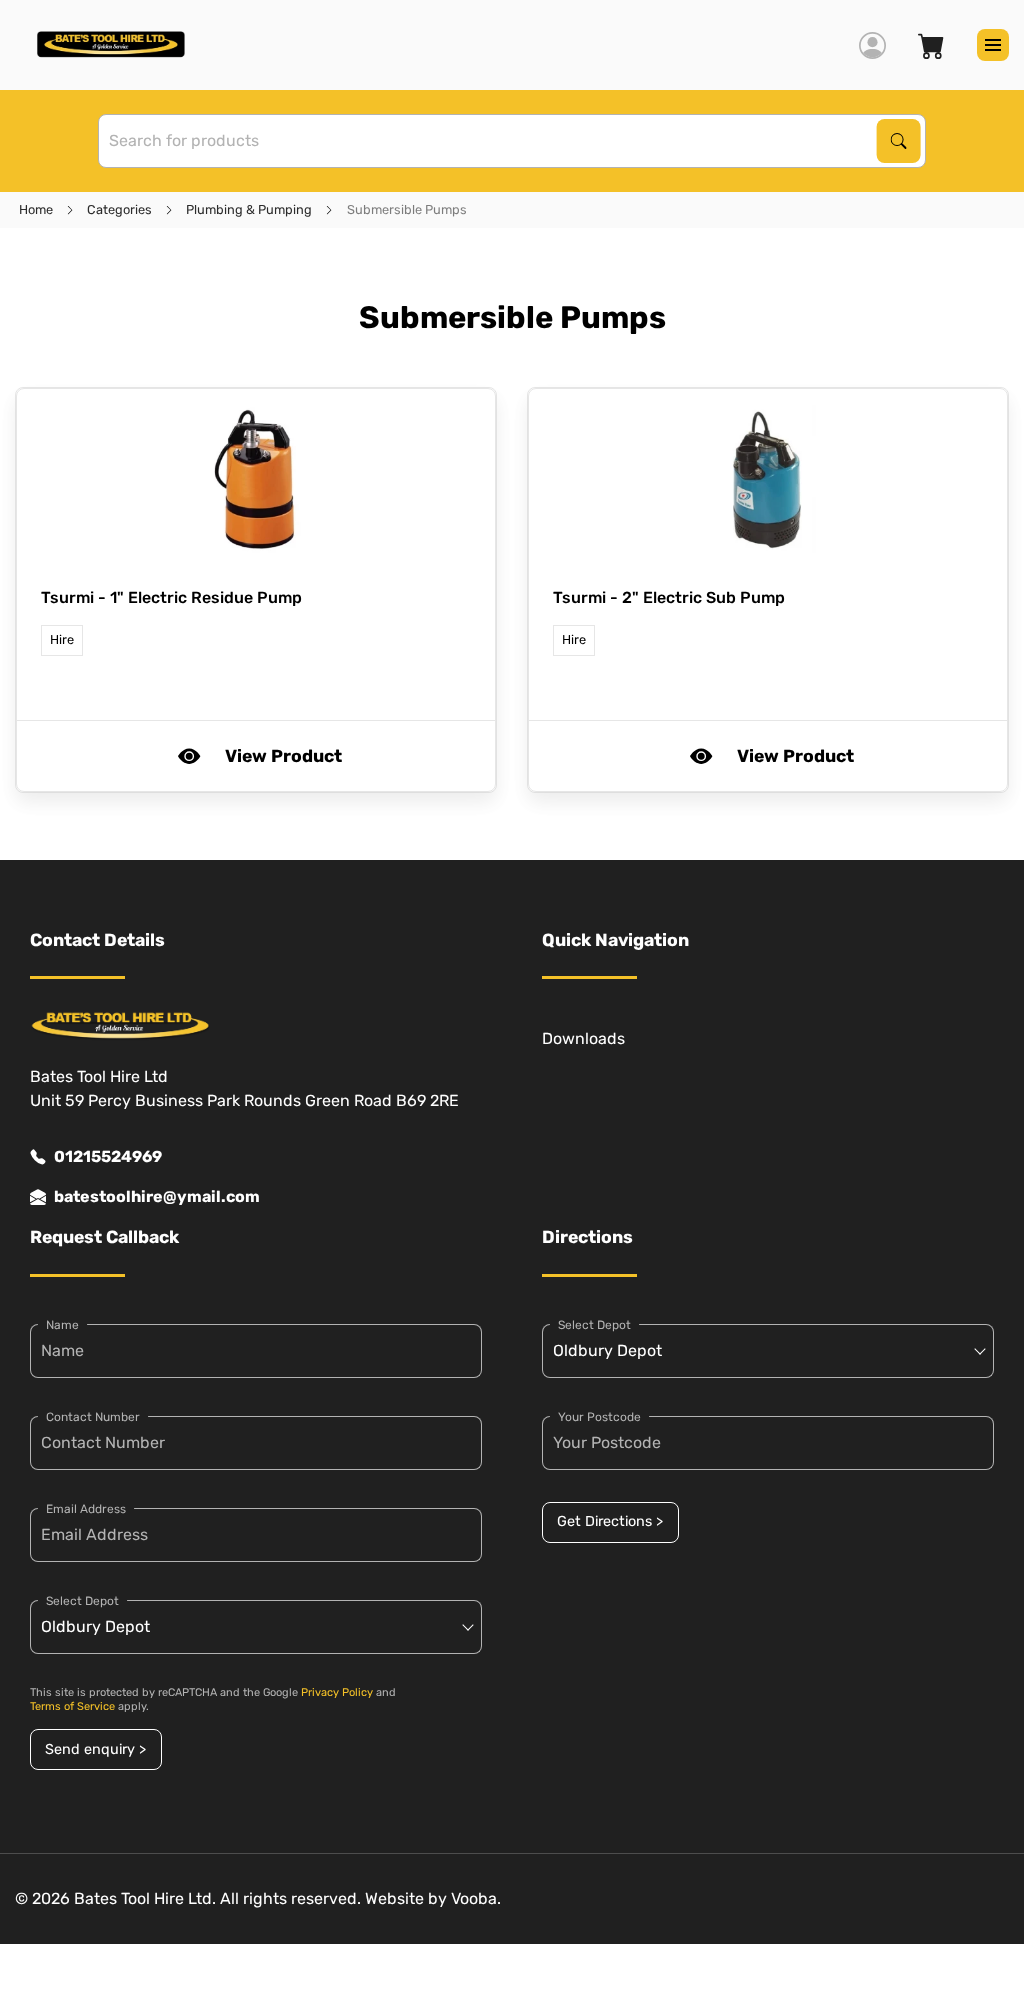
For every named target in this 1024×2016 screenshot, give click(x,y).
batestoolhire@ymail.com (157, 1196)
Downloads (583, 1038)
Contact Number (93, 1417)
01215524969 (108, 1156)
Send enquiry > (95, 1749)
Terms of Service (72, 1706)
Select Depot (82, 1601)
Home (36, 209)
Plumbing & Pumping (249, 209)
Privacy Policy (337, 1692)
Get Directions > (610, 1521)
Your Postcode (599, 1417)
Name (62, 1325)
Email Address (86, 1509)
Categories (119, 209)
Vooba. (476, 1898)
